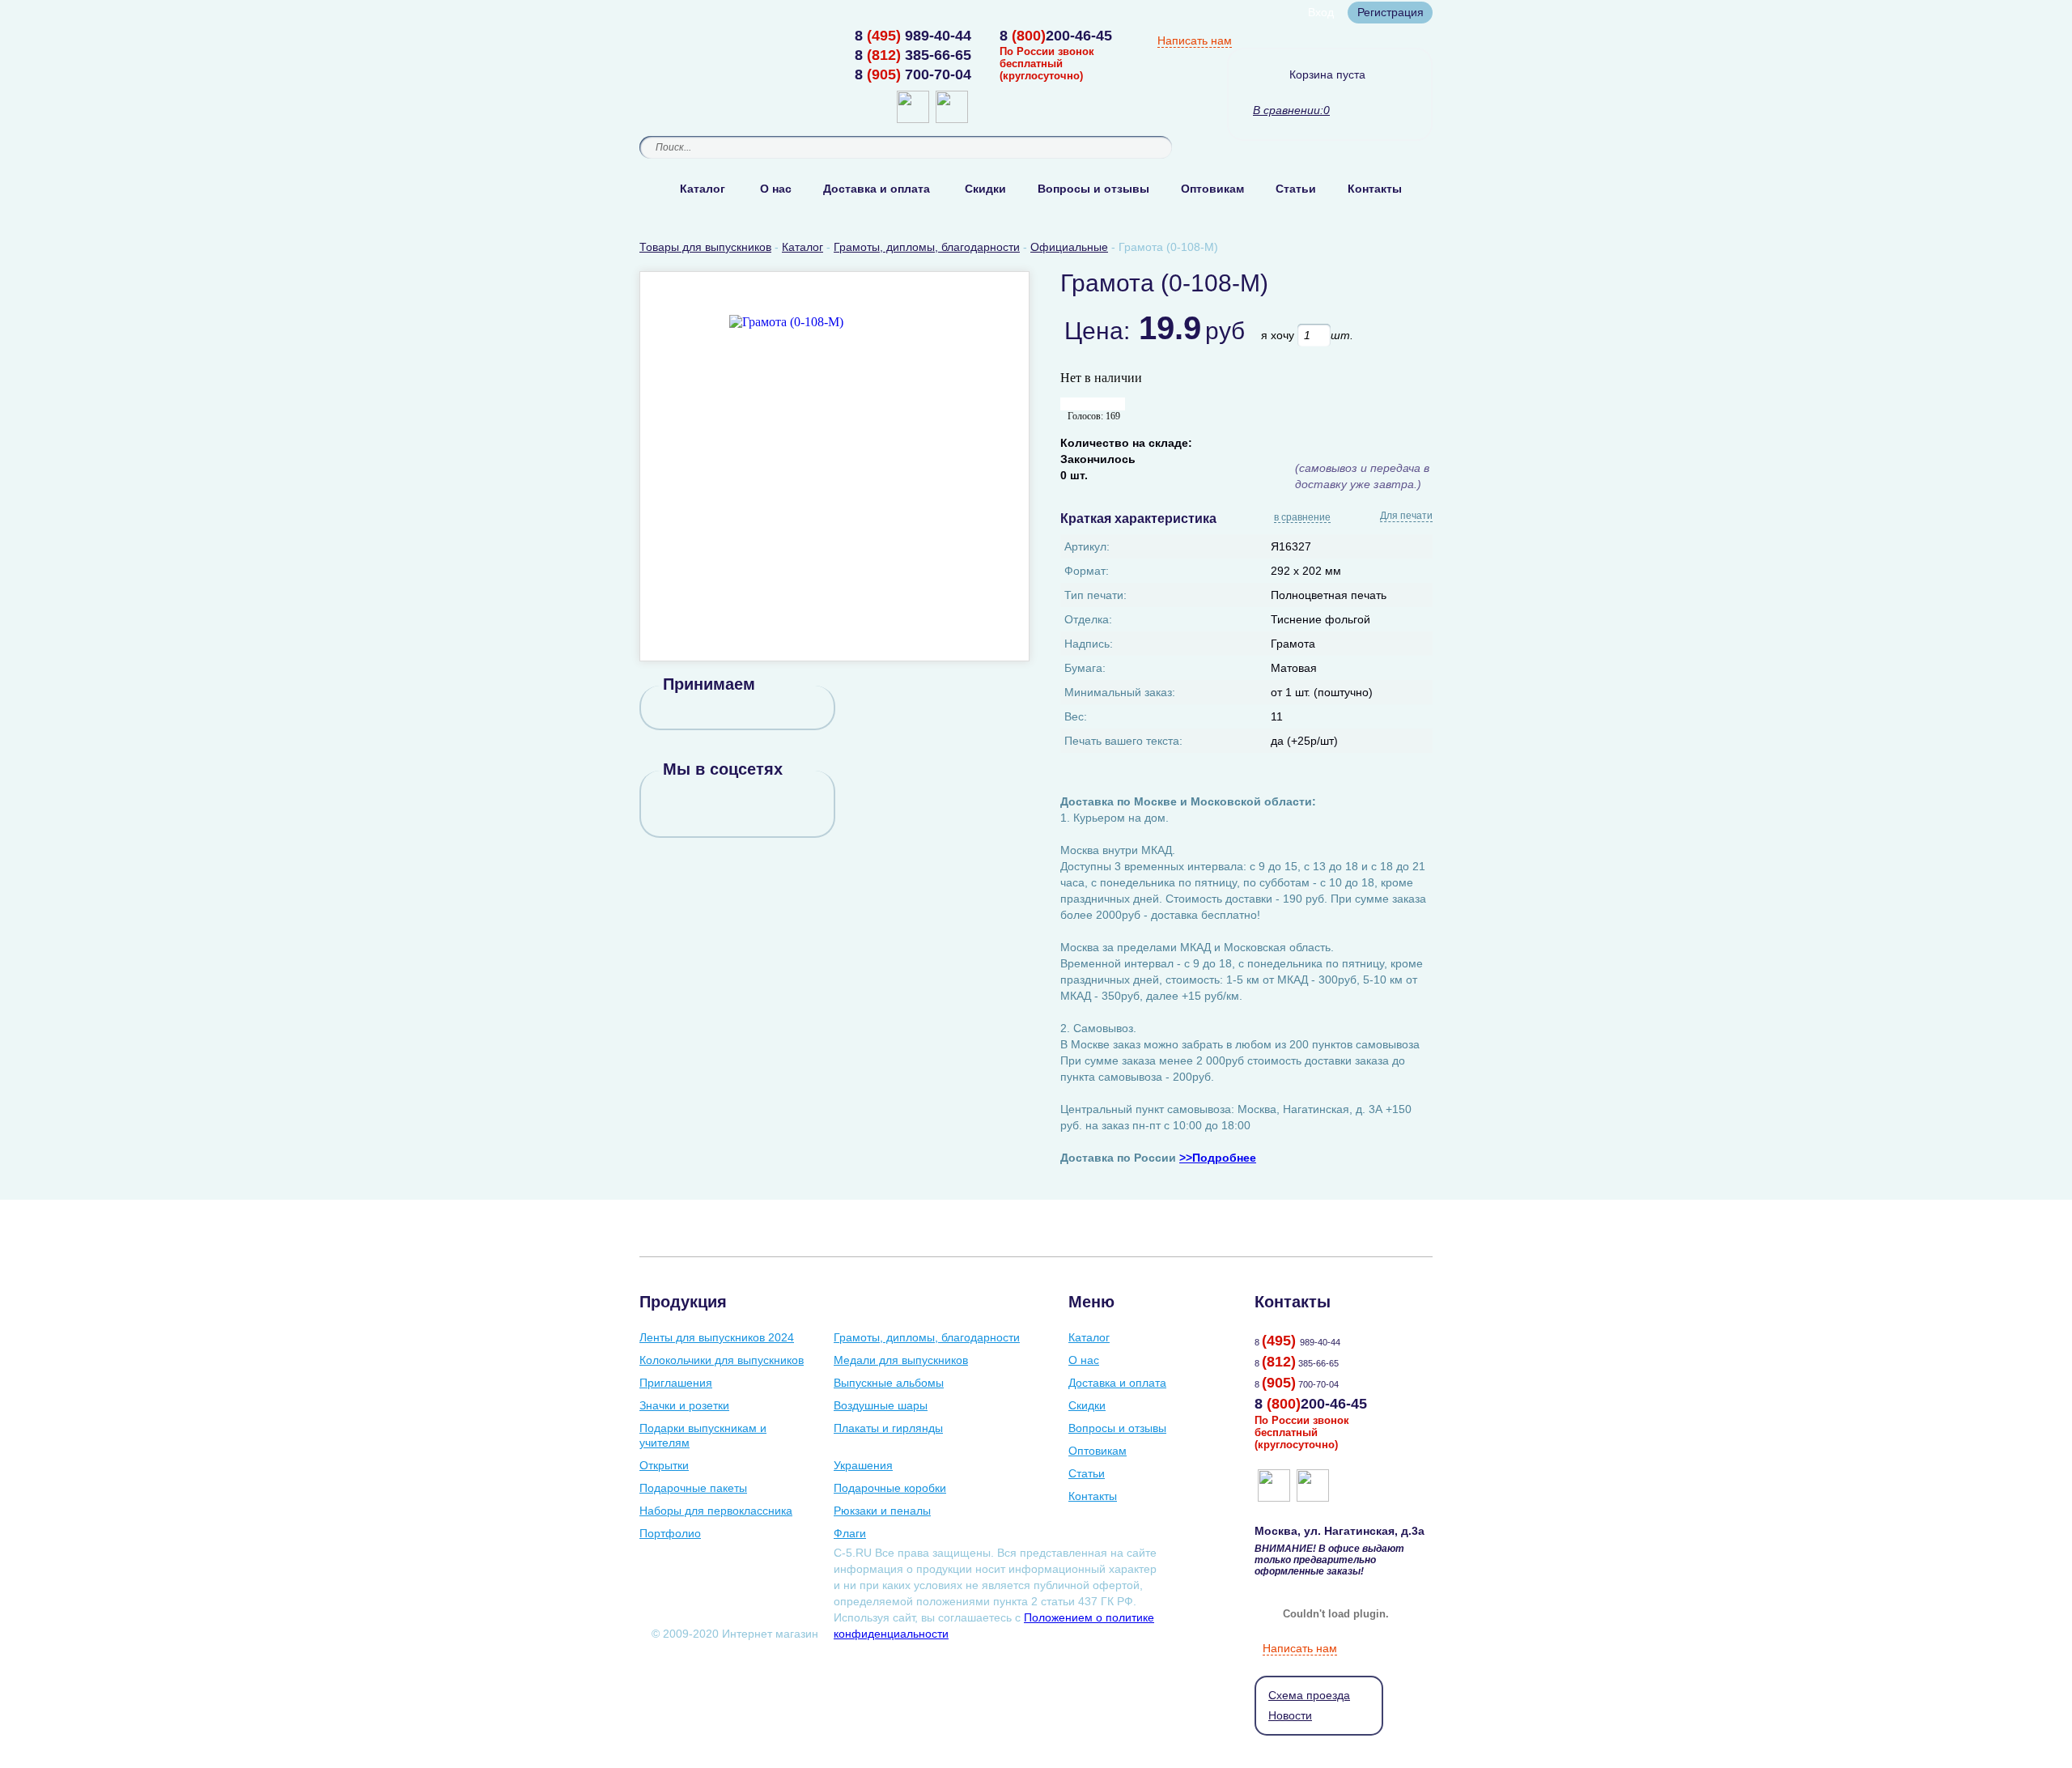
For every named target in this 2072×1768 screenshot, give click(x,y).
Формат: (1087, 571)
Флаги (850, 1533)
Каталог (703, 189)
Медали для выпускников (901, 1360)
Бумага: (1085, 668)
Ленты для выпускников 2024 (717, 1337)
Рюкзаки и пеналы (882, 1511)
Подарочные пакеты (693, 1488)
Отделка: (1088, 619)
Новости (1290, 1715)
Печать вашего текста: (1123, 741)
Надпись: (1089, 644)
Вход (1321, 12)
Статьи (1296, 189)
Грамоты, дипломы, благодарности (927, 1337)
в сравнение (1302, 518)
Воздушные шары (881, 1405)
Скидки (985, 189)
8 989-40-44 (913, 36)
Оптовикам (1212, 189)
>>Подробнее (1218, 1158)
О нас (776, 189)
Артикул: (1087, 546)
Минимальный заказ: (1120, 692)
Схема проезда (1309, 1695)
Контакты (1375, 189)
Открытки (664, 1465)
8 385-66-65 (913, 55)
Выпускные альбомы (889, 1383)
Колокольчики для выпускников (722, 1360)
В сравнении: (1288, 110)
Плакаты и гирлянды (888, 1428)
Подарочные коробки (890, 1488)
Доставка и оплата (877, 189)
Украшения (863, 1465)
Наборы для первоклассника (716, 1511)
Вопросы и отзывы (1093, 189)
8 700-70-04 (913, 74)
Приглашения (676, 1383)
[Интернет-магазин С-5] (702, 37)
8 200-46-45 (1056, 36)
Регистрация (1391, 12)
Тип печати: (1095, 595)
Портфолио (670, 1533)
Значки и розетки (684, 1405)
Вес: (1076, 716)
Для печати (1406, 516)
